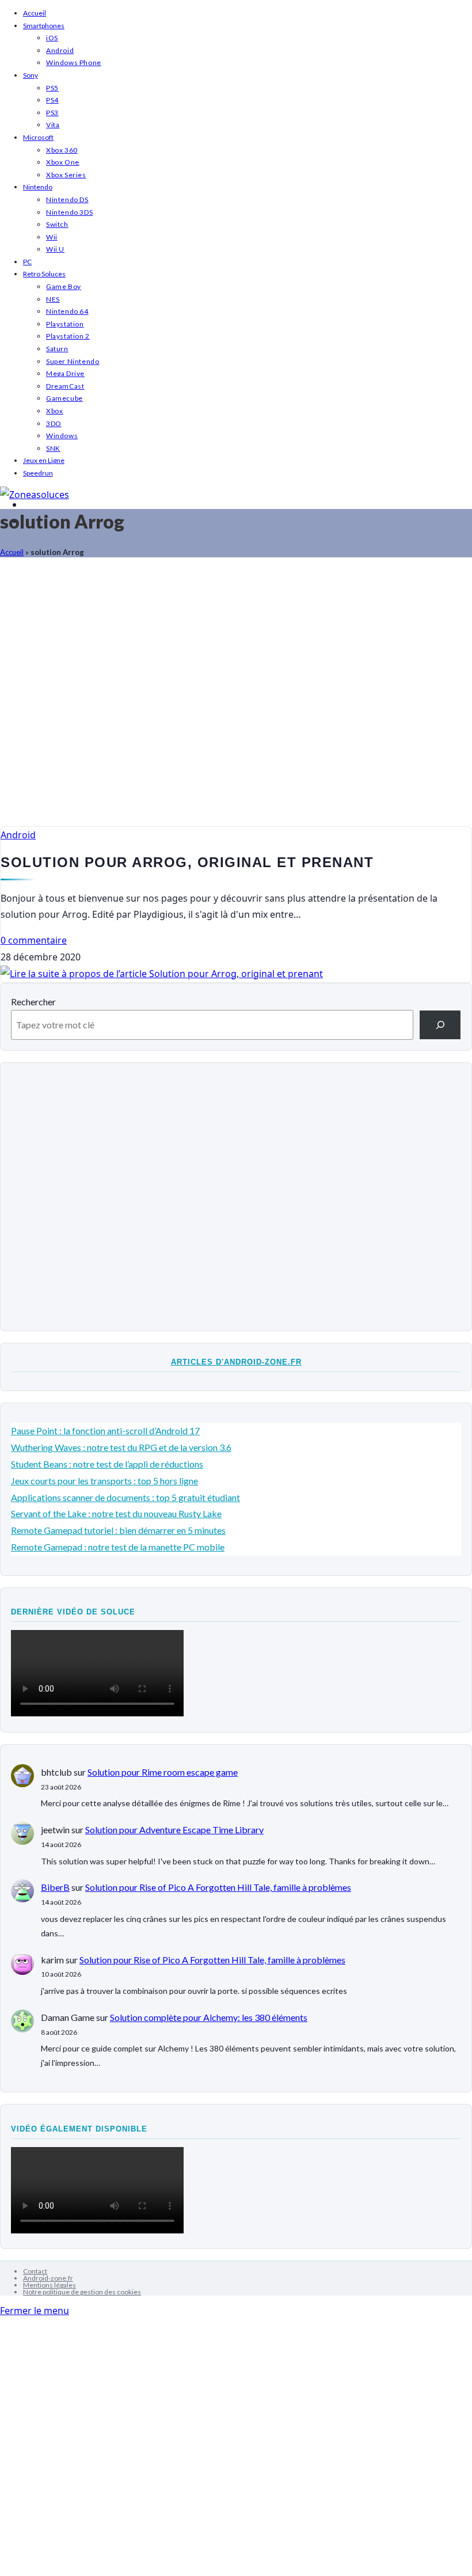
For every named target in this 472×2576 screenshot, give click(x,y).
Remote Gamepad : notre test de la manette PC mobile (118, 1547)
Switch (57, 224)
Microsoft (38, 137)
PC (27, 262)
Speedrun (38, 473)
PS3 (52, 113)
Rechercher (33, 1002)
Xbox (54, 411)
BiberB (55, 1887)
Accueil (35, 13)
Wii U (55, 249)
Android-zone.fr (48, 2278)
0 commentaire (34, 940)
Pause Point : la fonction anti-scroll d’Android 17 (105, 1431)
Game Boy (64, 286)
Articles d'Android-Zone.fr (236, 1362)
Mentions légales (50, 2285)
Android (60, 50)
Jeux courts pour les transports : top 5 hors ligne (104, 1481)
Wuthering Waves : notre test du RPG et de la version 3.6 (121, 1447)
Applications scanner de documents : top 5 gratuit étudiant (125, 1497)
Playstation (65, 324)
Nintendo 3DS (69, 212)
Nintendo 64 (67, 311)
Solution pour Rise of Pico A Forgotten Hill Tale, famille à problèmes (218, 1887)
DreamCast (65, 386)
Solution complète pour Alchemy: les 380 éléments (209, 2017)
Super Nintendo (73, 361)
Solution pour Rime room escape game (163, 1772)
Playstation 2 (68, 336)
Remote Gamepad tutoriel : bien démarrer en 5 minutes (118, 1530)
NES (53, 299)
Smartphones (44, 26)
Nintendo (38, 187)
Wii (52, 237)
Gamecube (64, 398)
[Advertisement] (236, 698)
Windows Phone (74, 62)
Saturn (57, 349)
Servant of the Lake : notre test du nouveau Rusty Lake (116, 1513)
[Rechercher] (440, 1025)
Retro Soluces (44, 274)
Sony (31, 75)
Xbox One (63, 162)
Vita (53, 125)
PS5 (52, 88)
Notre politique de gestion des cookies (82, 2292)
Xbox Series (66, 175)
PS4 (52, 100)
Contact (35, 2271)
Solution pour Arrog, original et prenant (187, 862)
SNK (53, 448)
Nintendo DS (67, 200)
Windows (62, 436)
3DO (54, 423)
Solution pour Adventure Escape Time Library (174, 1830)
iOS (52, 38)
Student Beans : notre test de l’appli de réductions (107, 1464)
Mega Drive (65, 373)
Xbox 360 (62, 150)
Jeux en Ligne (44, 460)
